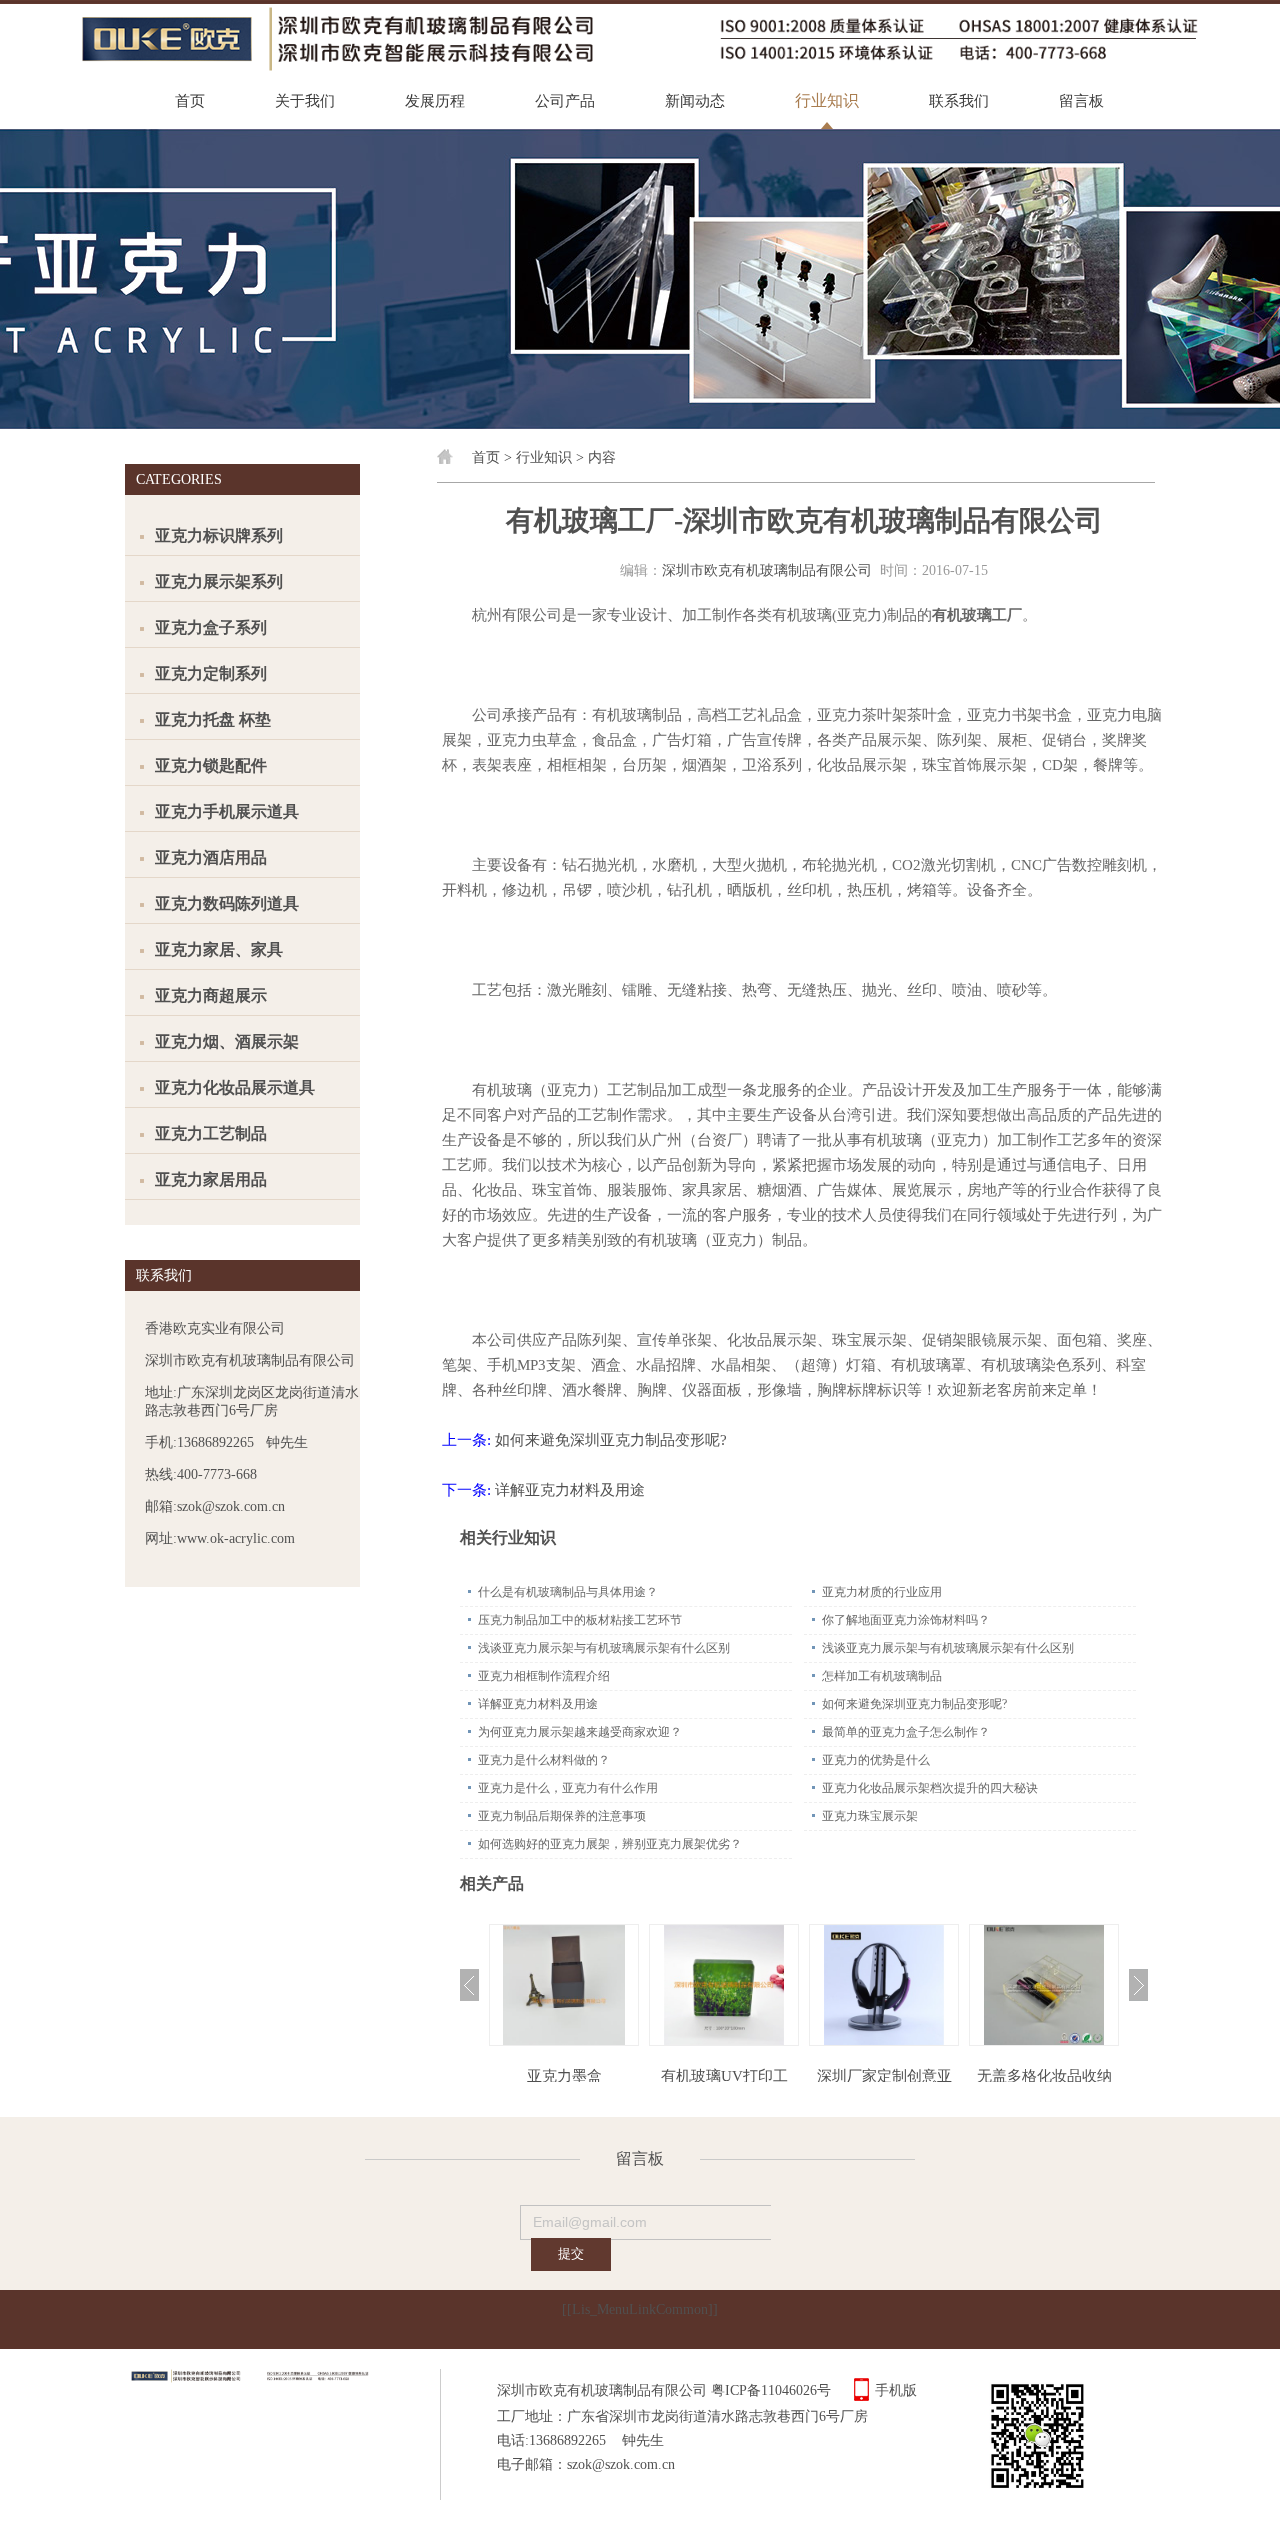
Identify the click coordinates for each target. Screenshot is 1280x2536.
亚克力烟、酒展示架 (227, 1041)
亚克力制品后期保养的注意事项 (562, 1816)
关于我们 (305, 101)
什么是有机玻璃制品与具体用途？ (568, 1592)
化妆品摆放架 (1044, 2076)
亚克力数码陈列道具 (227, 903)
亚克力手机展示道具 (227, 811)
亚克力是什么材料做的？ (544, 1760)
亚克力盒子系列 (211, 627)
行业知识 (827, 100)
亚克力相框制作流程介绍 (544, 1676)
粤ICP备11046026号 (771, 2390)
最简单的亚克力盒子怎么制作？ (906, 1732)
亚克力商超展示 (211, 995)
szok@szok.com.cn (621, 2464)
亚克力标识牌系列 (219, 535)
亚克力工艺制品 (211, 1133)
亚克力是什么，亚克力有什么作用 (568, 1788)
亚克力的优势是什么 (876, 1760)
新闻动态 (695, 101)
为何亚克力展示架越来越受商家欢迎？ (580, 1732)
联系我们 (959, 101)
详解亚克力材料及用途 (570, 1490)
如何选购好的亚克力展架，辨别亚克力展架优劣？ (610, 1844)
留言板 (1081, 101)
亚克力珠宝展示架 (870, 1816)
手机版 (896, 2390)
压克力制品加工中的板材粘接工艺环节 (580, 1620)
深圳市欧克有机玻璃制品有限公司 (767, 570)
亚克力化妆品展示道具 (235, 1087)
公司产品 (565, 101)
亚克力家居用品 (211, 1179)
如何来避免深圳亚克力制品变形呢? (611, 1440)
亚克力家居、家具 (219, 949)
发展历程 (435, 101)
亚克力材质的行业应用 (882, 1592)
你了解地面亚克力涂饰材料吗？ (906, 1620)
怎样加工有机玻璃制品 (882, 1676)
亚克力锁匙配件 (211, 765)
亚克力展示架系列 (219, 581)
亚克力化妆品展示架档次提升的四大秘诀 (930, 1788)
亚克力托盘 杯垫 (213, 719)
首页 (190, 101)
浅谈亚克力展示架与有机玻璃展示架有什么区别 (604, 1648)
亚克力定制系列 (211, 673)
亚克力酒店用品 (211, 857)
